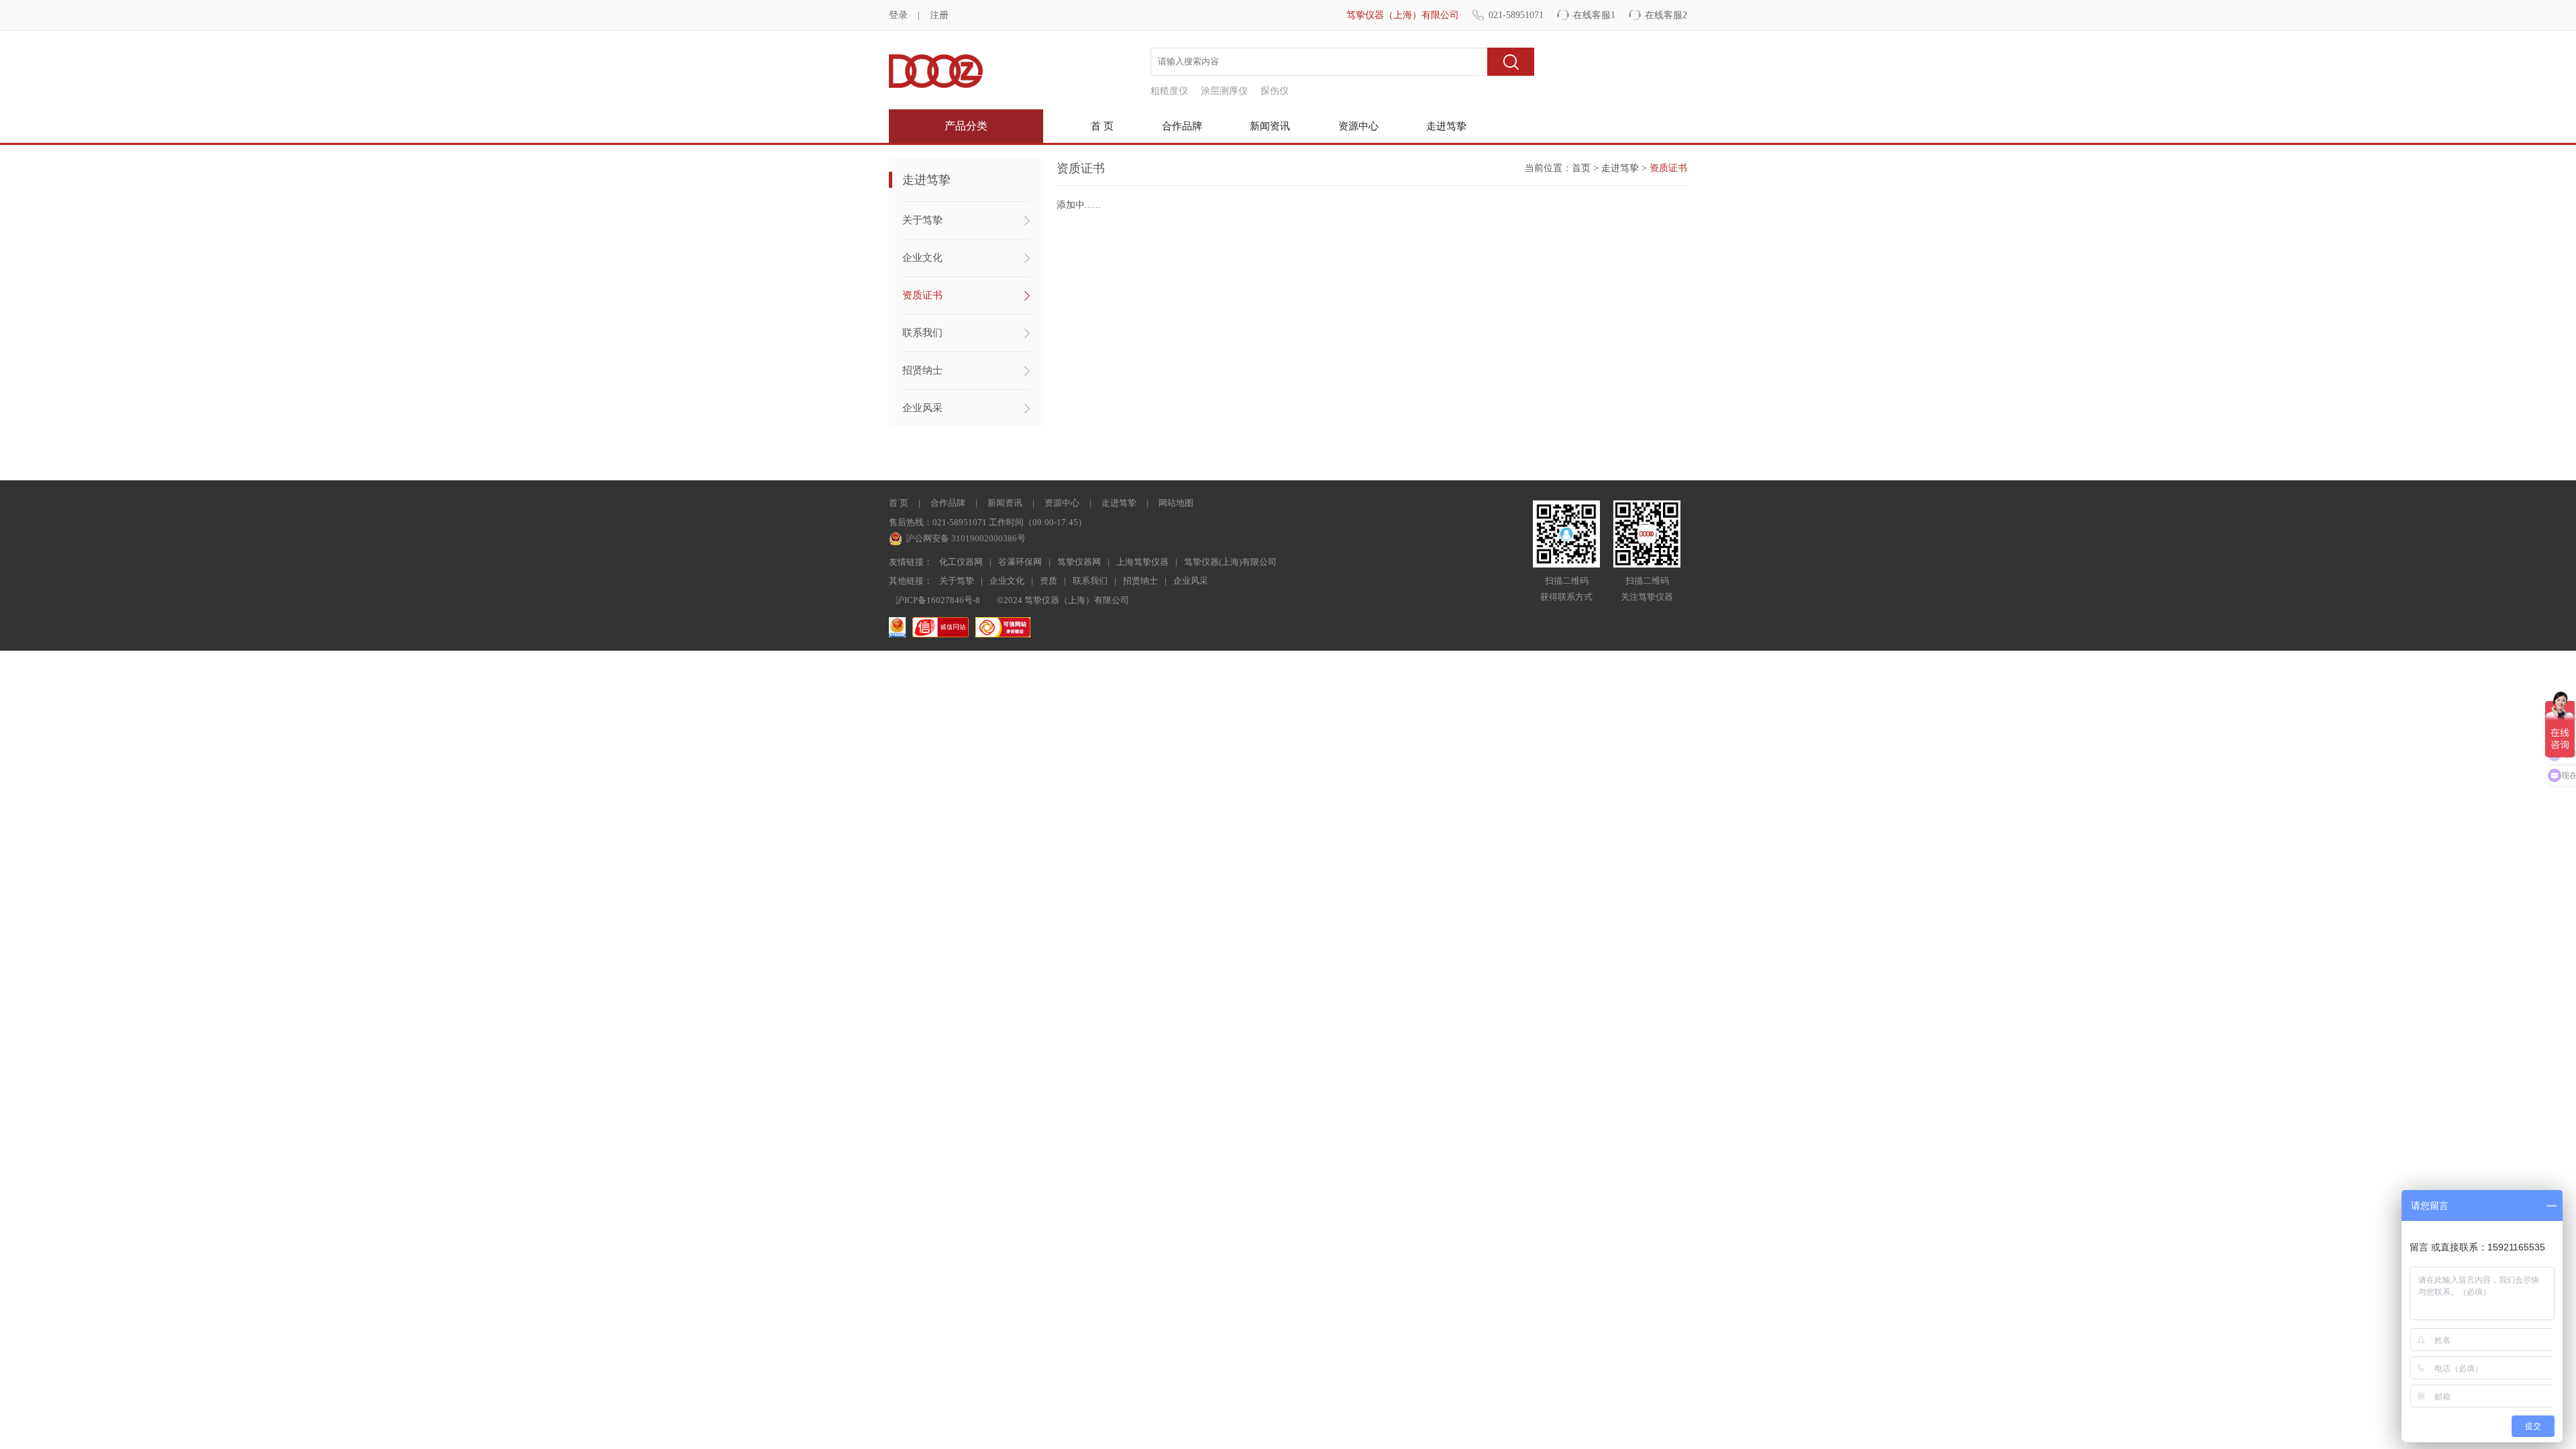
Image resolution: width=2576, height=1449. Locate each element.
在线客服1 (1594, 15)
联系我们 (922, 333)
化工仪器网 (961, 562)
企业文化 (922, 258)
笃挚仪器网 (1079, 562)
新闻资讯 (1270, 126)
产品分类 (966, 126)
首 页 (1102, 126)
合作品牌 (1182, 126)
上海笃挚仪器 (1142, 562)
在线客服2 (1666, 15)
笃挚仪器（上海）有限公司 (1403, 15)
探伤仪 (1275, 91)
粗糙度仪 (1169, 91)
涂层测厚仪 (1224, 91)
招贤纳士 (922, 370)
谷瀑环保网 (1020, 562)
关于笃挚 (922, 220)
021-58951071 (1516, 15)
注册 (939, 15)
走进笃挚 (1446, 126)
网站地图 (1176, 503)
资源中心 (1358, 126)
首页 (1581, 168)
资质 (1049, 581)
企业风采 (922, 408)
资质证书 (922, 295)
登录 (898, 15)
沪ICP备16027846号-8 (938, 600)
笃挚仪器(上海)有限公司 (1230, 562)
